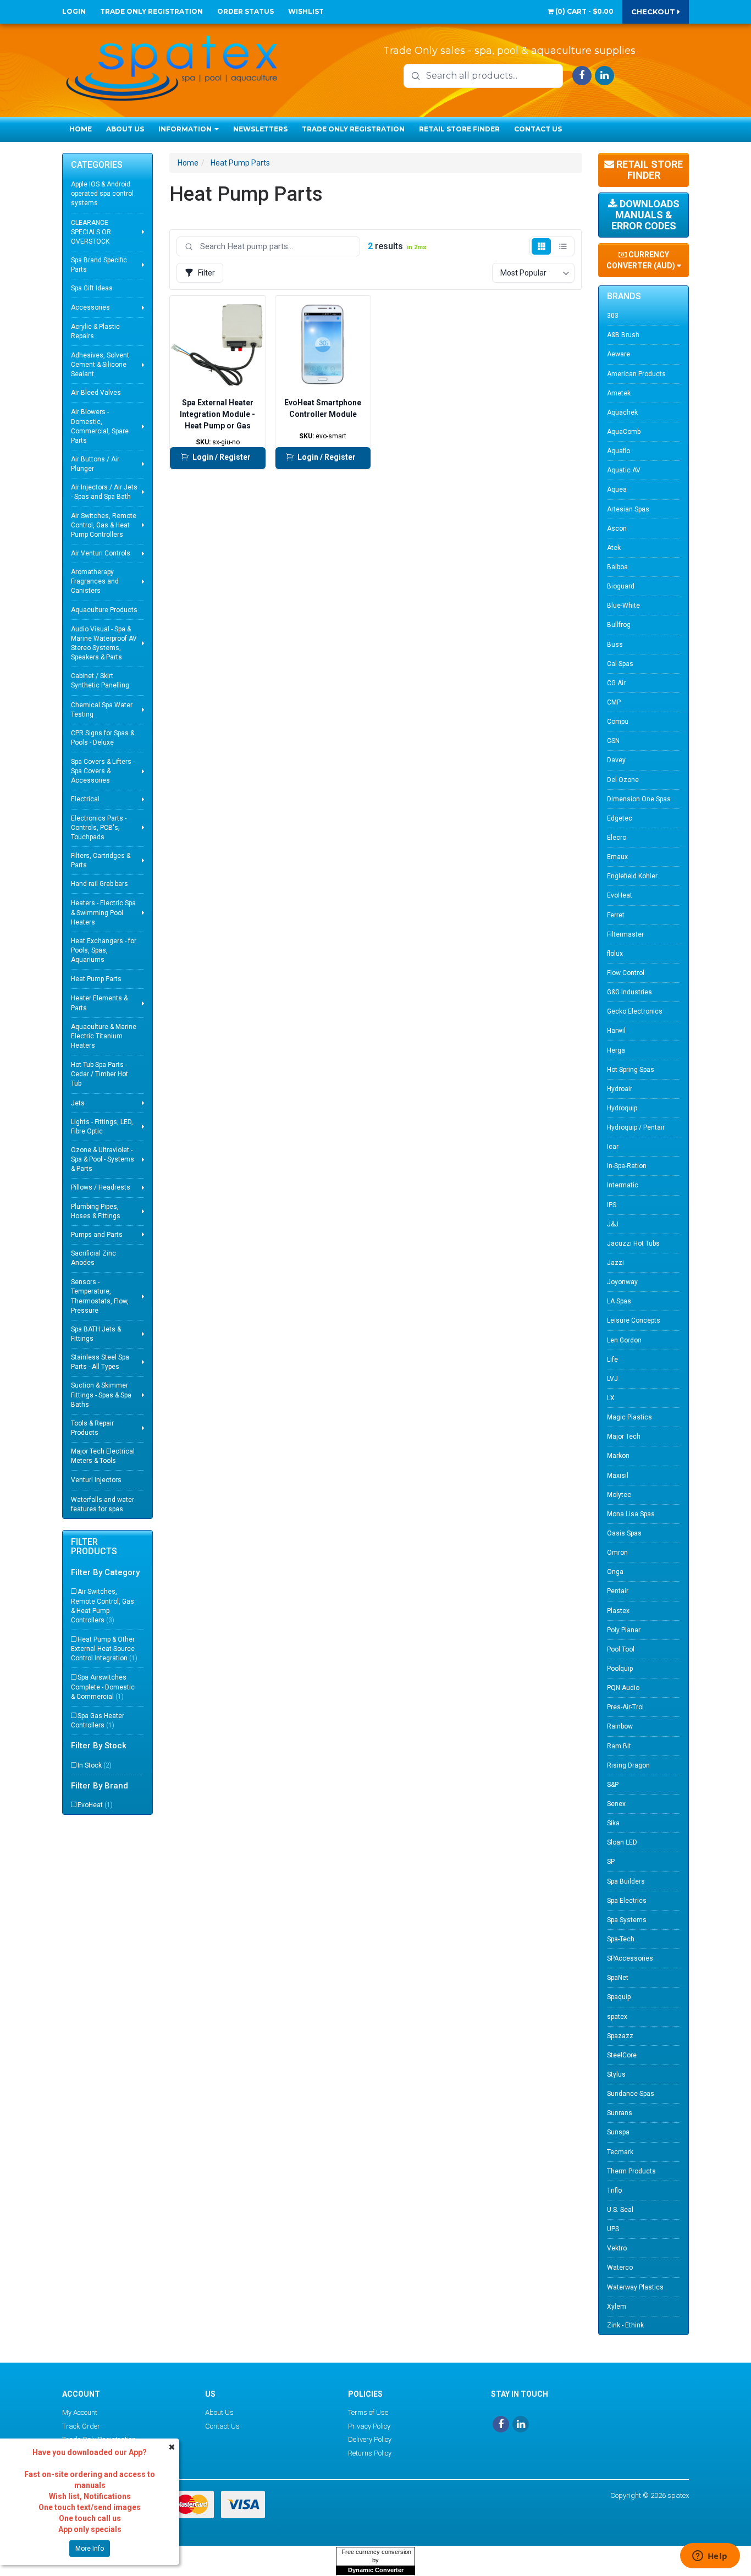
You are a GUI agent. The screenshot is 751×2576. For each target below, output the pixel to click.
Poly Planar (624, 1630)
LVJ (612, 1379)
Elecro (617, 838)
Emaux (617, 857)
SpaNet (618, 1978)
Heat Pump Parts (96, 979)
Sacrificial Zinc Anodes (93, 1258)
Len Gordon (624, 1340)
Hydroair (620, 1089)
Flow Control (626, 973)
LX (611, 1398)
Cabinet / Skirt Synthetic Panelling (100, 681)
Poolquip (620, 1669)
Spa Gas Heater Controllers (98, 1721)
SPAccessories (630, 1958)
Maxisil (618, 1476)
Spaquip (619, 1997)
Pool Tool (621, 1649)
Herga (616, 1050)
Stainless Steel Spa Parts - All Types (100, 1362)
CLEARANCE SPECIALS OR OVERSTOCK (91, 232)
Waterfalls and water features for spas (103, 1504)
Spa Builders (626, 1881)
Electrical (85, 799)
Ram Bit (619, 1746)
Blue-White (623, 606)
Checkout (654, 12)
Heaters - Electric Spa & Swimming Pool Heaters (103, 912)
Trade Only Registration (151, 11)
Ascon (617, 529)
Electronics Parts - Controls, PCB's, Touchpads (99, 828)
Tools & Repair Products (92, 1428)
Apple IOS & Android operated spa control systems (102, 194)
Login (74, 11)
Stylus (616, 2074)
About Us (125, 129)
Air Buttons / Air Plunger (95, 464)
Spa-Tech (621, 1939)
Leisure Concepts (634, 1320)
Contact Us (538, 129)
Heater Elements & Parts (99, 1003)
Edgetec (620, 818)
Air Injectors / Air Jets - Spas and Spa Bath (104, 492)
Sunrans (620, 2113)
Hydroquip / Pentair (636, 1127)
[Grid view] (541, 246)
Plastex (618, 1611)
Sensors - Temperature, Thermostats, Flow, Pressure (100, 1296)
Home (81, 129)
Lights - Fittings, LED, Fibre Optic (102, 1127)
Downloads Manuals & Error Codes (645, 215)
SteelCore (622, 2055)
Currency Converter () (642, 260)
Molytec (619, 1495)
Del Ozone (623, 780)
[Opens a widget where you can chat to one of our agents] (710, 2557)
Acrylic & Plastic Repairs (95, 331)
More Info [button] (90, 2549)
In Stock (95, 1765)
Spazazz (620, 2036)
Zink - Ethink (625, 2325)
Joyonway (622, 1282)
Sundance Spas (631, 2094)
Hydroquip (622, 1108)
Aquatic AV (624, 470)
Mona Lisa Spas (631, 1514)
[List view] (563, 246)
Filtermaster (625, 934)
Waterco (620, 2267)
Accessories (90, 307)
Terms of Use (368, 2412)
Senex (616, 1804)
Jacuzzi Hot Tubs (633, 1243)
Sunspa (618, 2132)
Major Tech (624, 1436)
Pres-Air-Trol (625, 1707)
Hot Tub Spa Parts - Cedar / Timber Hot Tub (100, 1074)
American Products (636, 374)
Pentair (618, 1591)
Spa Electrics (627, 1901)
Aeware (619, 354)
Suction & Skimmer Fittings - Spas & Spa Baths (101, 1395)
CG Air (616, 683)
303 (613, 316)
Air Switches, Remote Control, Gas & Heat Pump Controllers (104, 525)
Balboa (617, 567)
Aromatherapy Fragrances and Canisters (95, 581)
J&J (613, 1224)
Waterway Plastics (635, 2287)
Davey (616, 760)
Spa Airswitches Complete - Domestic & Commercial (103, 1687)
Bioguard (621, 586)
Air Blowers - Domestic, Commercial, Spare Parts (100, 426)
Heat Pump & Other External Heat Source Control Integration (104, 1649)
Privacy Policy (369, 2426)
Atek (614, 548)
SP (611, 1862)
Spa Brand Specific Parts (99, 265)
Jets (78, 1103)
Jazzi (615, 1263)
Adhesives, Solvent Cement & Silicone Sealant (100, 365)
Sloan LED (622, 1842)
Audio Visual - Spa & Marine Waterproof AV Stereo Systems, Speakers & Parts (104, 643)
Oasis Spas (624, 1533)
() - (584, 11)
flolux (615, 954)
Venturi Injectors (96, 1480)
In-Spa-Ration (627, 1166)
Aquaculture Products (104, 610)
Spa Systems (627, 1920)
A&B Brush (623, 335)
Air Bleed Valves (96, 393)
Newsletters (260, 129)
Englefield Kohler (632, 876)
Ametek (619, 393)
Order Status (245, 11)
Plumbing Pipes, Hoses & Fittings (96, 1211)
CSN (613, 741)
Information (186, 129)
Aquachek (622, 412)
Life (612, 1359)
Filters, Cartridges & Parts (101, 860)
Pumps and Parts (97, 1235)
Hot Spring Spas (631, 1070)
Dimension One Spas (639, 799)
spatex (617, 2017)
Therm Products (631, 2171)
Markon (618, 1456)
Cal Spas (620, 664)
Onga (615, 1572)
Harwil (616, 1031)
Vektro (617, 2248)
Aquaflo (619, 451)
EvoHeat (95, 1805)
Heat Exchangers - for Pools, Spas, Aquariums (104, 950)
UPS (613, 2229)
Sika (613, 1823)
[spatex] (172, 66)
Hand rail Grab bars (100, 884)
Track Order (81, 2426)
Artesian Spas (628, 509)
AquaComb (624, 432)
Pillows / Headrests (101, 1187)
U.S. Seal (620, 2210)
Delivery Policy (370, 2439)
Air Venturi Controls (101, 553)
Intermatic (623, 1185)
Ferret (616, 915)
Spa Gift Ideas (92, 288)
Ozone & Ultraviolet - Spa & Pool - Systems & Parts (103, 1159)
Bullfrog (619, 625)
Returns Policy (370, 2453)
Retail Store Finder (459, 129)
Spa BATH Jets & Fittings (96, 1334)
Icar (613, 1147)
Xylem (617, 2307)
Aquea (617, 489)
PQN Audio (623, 1688)
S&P (613, 1785)
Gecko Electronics (635, 1011)
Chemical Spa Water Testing (102, 710)
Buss (615, 645)
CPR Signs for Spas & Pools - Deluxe (103, 738)
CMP (614, 702)
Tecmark (620, 2152)
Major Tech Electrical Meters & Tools (103, 1456)
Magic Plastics (629, 1417)
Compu (618, 722)
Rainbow (620, 1726)
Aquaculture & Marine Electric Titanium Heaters (104, 1036)
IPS (612, 1205)
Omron (617, 1553)
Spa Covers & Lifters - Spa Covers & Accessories (103, 771)
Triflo (614, 2190)
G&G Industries (629, 992)
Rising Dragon (628, 1765)
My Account (80, 2412)
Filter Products (94, 1547)
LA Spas (619, 1301)
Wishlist (306, 11)
